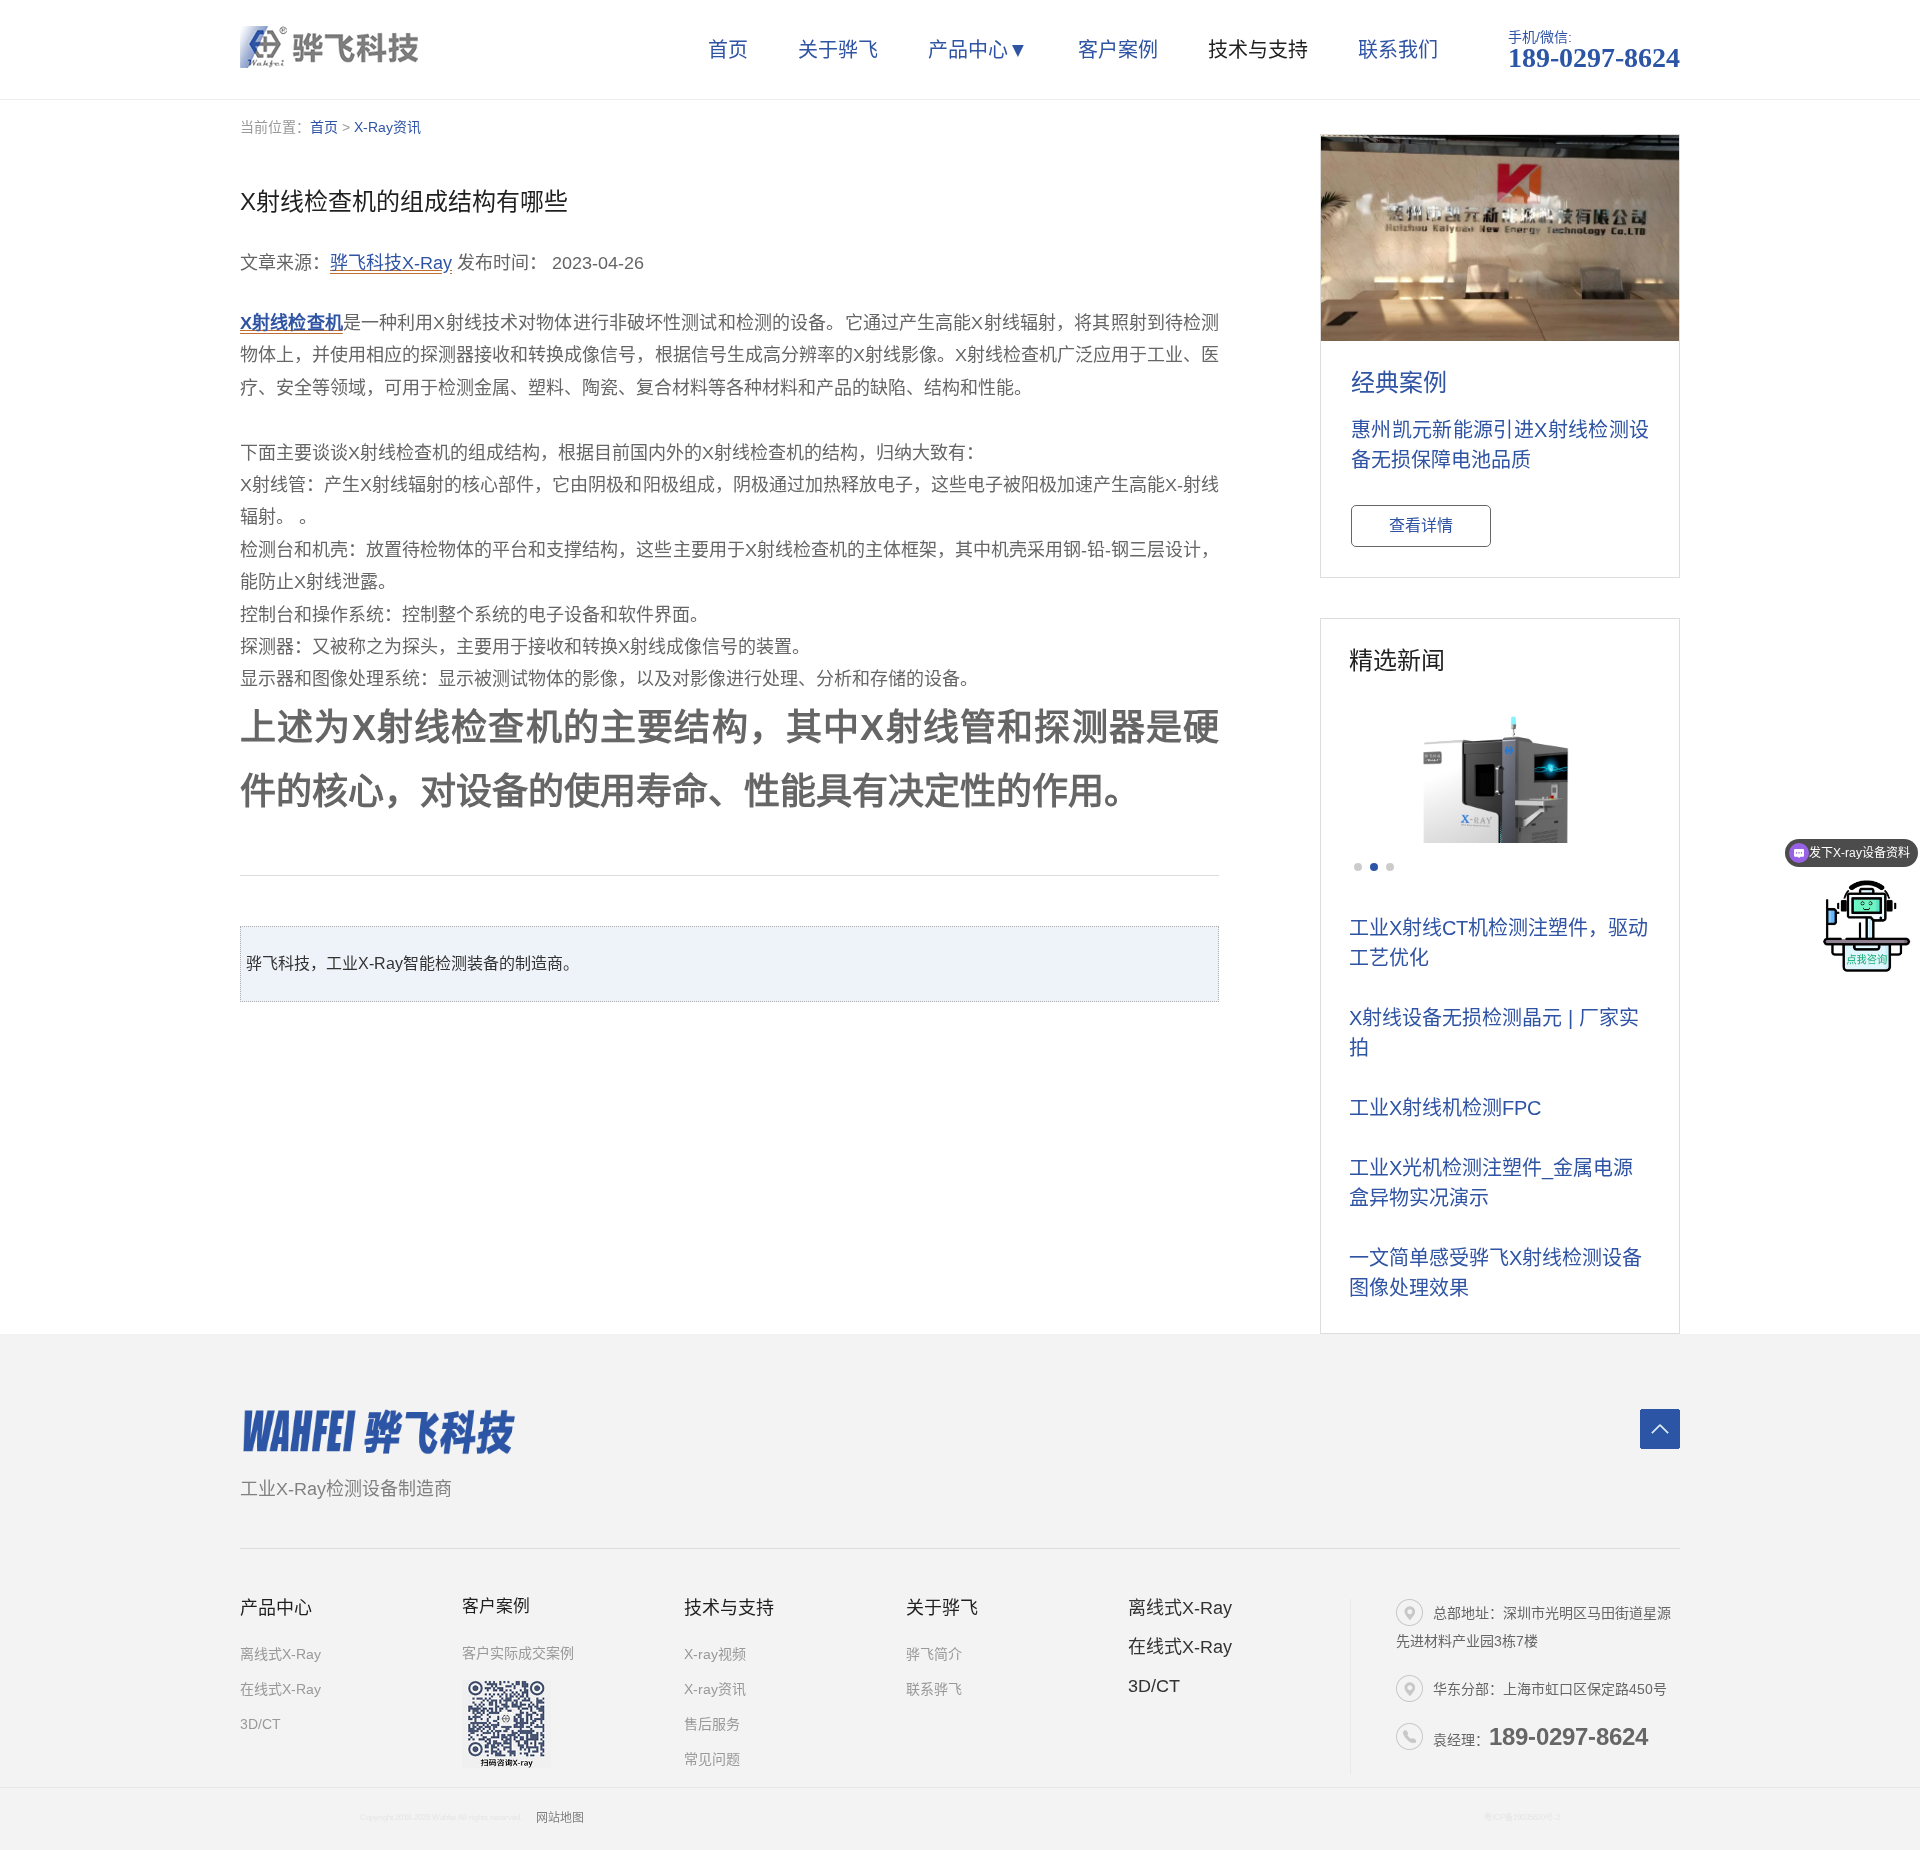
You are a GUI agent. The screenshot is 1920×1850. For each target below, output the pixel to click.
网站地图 (560, 1818)
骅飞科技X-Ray (391, 263)
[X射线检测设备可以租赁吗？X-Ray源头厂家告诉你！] (1500, 768)
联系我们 (1398, 50)
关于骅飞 (838, 50)
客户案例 (1118, 50)
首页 (728, 50)
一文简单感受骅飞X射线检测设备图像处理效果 (1495, 1273)
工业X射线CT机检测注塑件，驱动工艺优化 (1498, 943)
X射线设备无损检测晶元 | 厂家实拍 (1494, 1033)
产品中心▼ (978, 50)
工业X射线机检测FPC (1445, 1108)
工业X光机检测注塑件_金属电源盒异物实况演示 (1491, 1183)
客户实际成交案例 (518, 1653)
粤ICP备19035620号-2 (1522, 1817)
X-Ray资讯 (387, 127)
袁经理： (1540, 1736)
